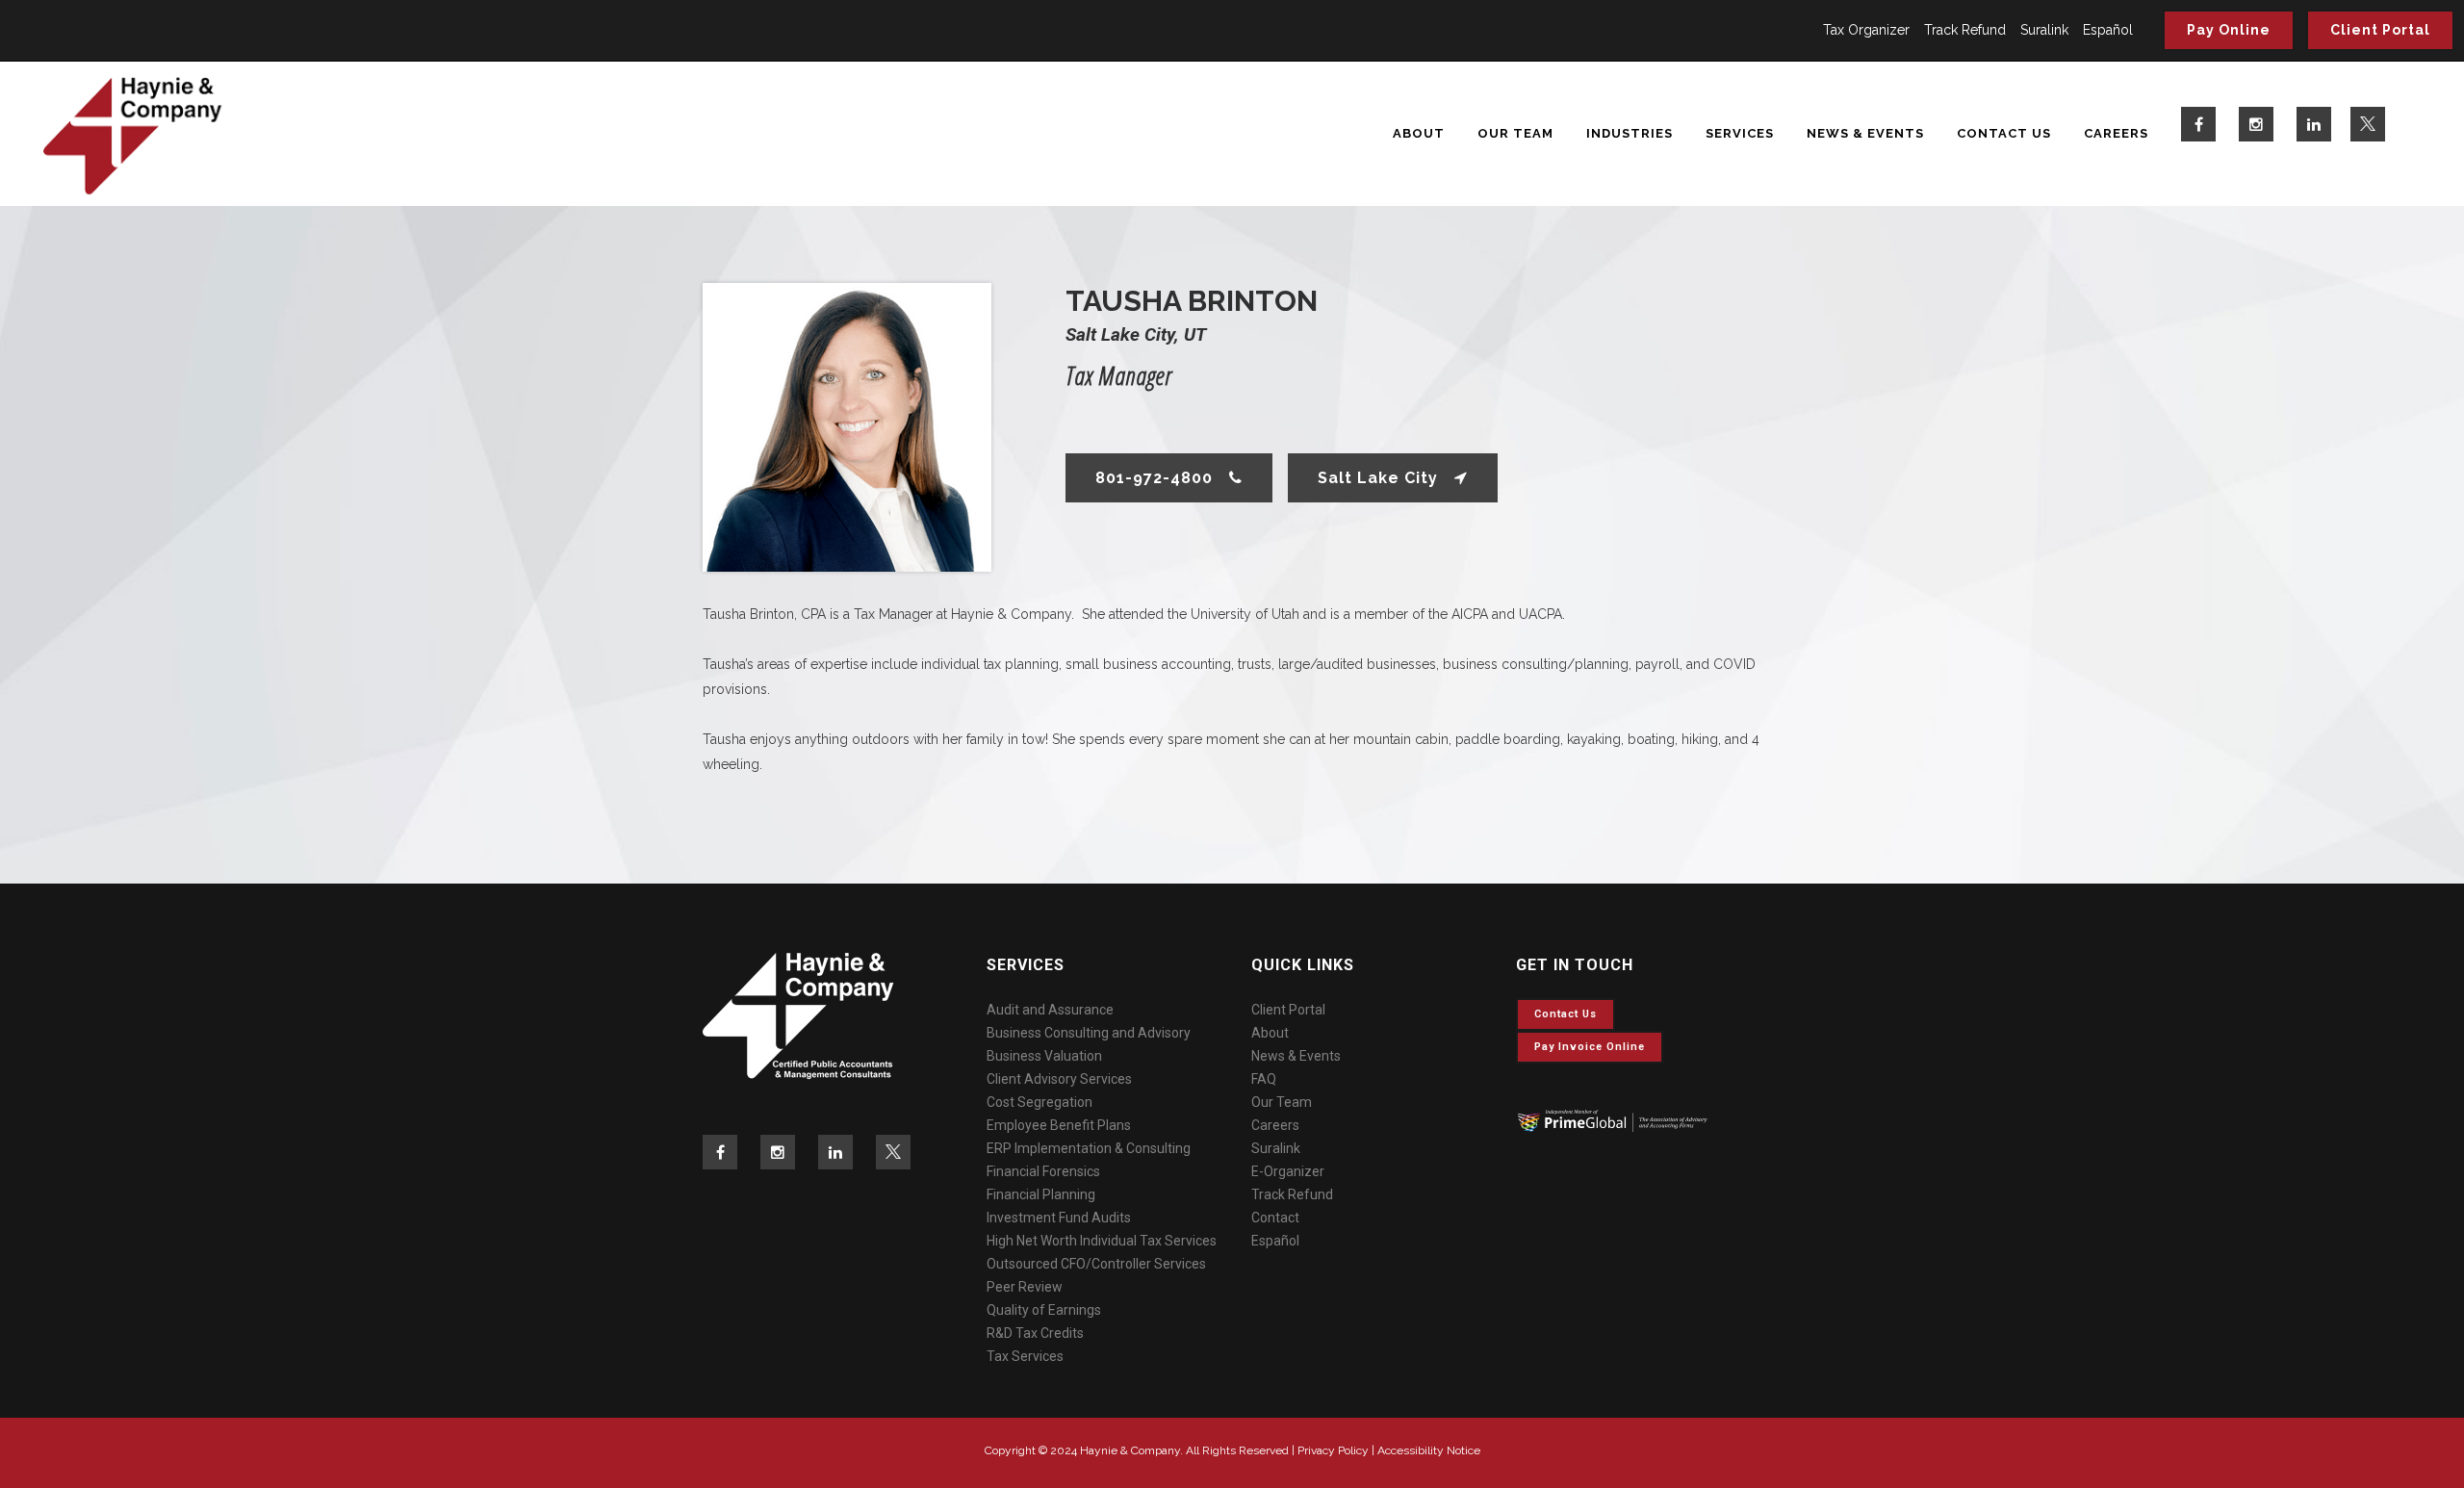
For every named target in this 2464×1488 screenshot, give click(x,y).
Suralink (2044, 30)
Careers (1275, 1125)
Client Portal (2380, 30)
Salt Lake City (1378, 478)
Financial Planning (1041, 1194)
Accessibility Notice (1429, 1450)
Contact (1275, 1218)
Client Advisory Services (1059, 1079)
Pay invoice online (1590, 1047)
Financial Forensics (1043, 1171)
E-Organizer (1288, 1171)
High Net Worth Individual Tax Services (1102, 1241)
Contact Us (1566, 1014)
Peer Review (1025, 1287)
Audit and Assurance (1050, 1010)
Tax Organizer (1866, 30)
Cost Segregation (1039, 1102)
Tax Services (1025, 1356)
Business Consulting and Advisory (1089, 1033)
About (1270, 1033)
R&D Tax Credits (1035, 1333)
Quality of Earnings (1044, 1310)
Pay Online (2229, 30)
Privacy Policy (1333, 1450)
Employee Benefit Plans (1059, 1125)
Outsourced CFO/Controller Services (1096, 1264)
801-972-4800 (1154, 478)
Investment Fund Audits (1059, 1218)
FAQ (1264, 1079)
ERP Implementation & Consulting (1089, 1148)
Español (2108, 30)
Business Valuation (1044, 1056)
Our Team (1282, 1102)
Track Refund (1965, 30)
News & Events (1296, 1056)
